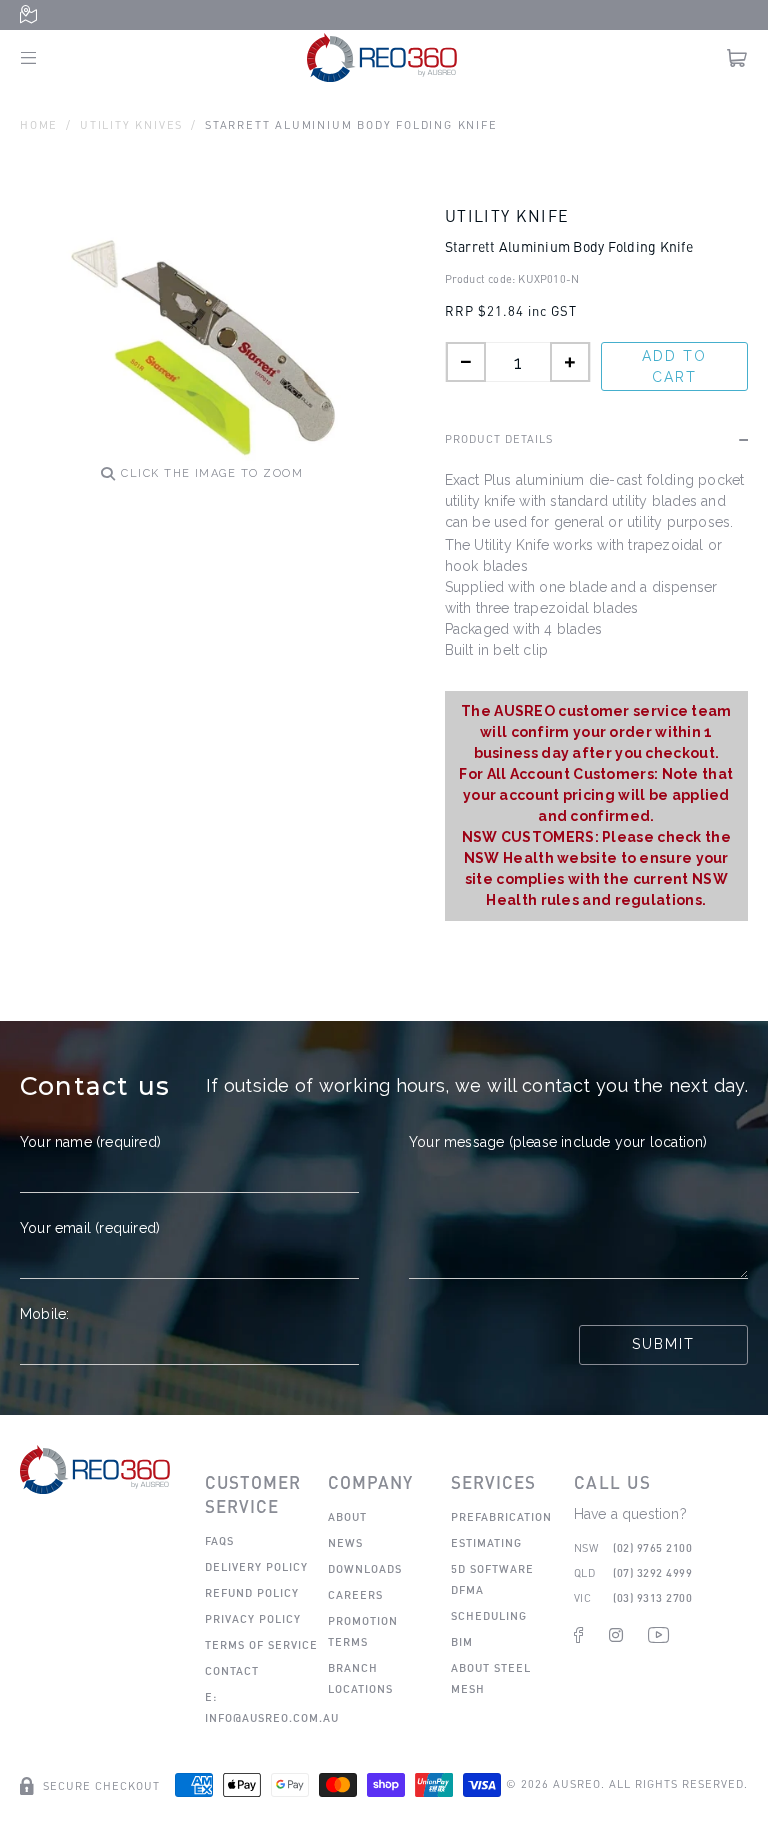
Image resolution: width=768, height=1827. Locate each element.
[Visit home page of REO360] (95, 1469)
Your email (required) (90, 1228)
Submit (663, 1344)
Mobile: (44, 1314)
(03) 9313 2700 (652, 1597)
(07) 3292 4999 (652, 1572)
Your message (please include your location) (558, 1142)
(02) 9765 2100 (652, 1547)
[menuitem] (219, 1540)
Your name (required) (90, 1142)
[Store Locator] (32, 15)
